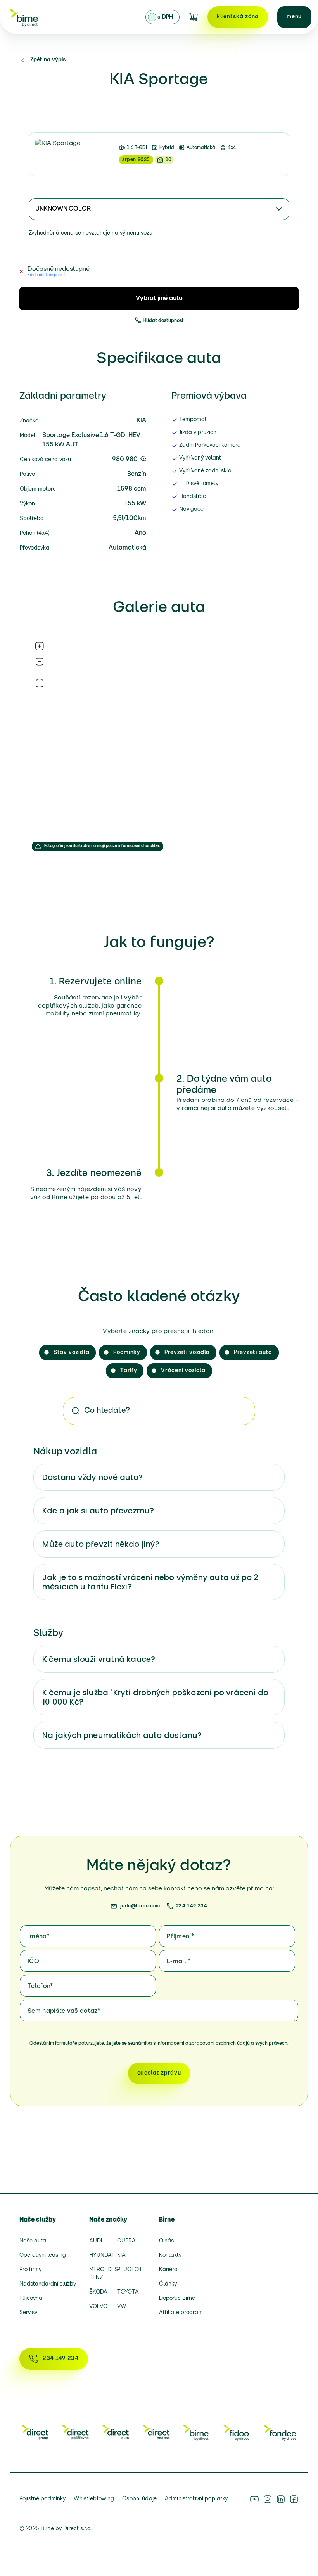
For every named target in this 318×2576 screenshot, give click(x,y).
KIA (121, 2255)
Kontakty (170, 2255)
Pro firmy (30, 2270)
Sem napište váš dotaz (64, 2011)
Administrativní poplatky (196, 2499)
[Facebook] (294, 2499)
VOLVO (98, 2307)
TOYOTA (128, 2292)
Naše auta (33, 2241)
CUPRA (126, 2241)
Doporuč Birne (177, 2299)
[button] (294, 17)
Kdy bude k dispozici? (47, 275)
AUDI (96, 2241)
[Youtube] (254, 2499)
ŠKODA (98, 2292)
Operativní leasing (43, 2255)
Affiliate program (181, 2313)
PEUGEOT (128, 2270)
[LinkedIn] (281, 2499)
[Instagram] (268, 2499)
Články (168, 2284)
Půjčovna (31, 2299)
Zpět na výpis (48, 60)
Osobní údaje (139, 2499)
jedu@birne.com (140, 1906)
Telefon (40, 1986)
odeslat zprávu (159, 2073)
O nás (166, 2241)
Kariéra (168, 2270)
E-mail (179, 1962)
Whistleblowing (94, 2499)
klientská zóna (238, 17)
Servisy (28, 2313)
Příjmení (180, 1937)
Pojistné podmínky (42, 2499)
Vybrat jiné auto (159, 299)
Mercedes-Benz (100, 2274)
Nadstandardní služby (48, 2284)
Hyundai (100, 2255)
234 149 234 (192, 1906)
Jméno (38, 1937)
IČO (33, 1962)
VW (122, 2307)
